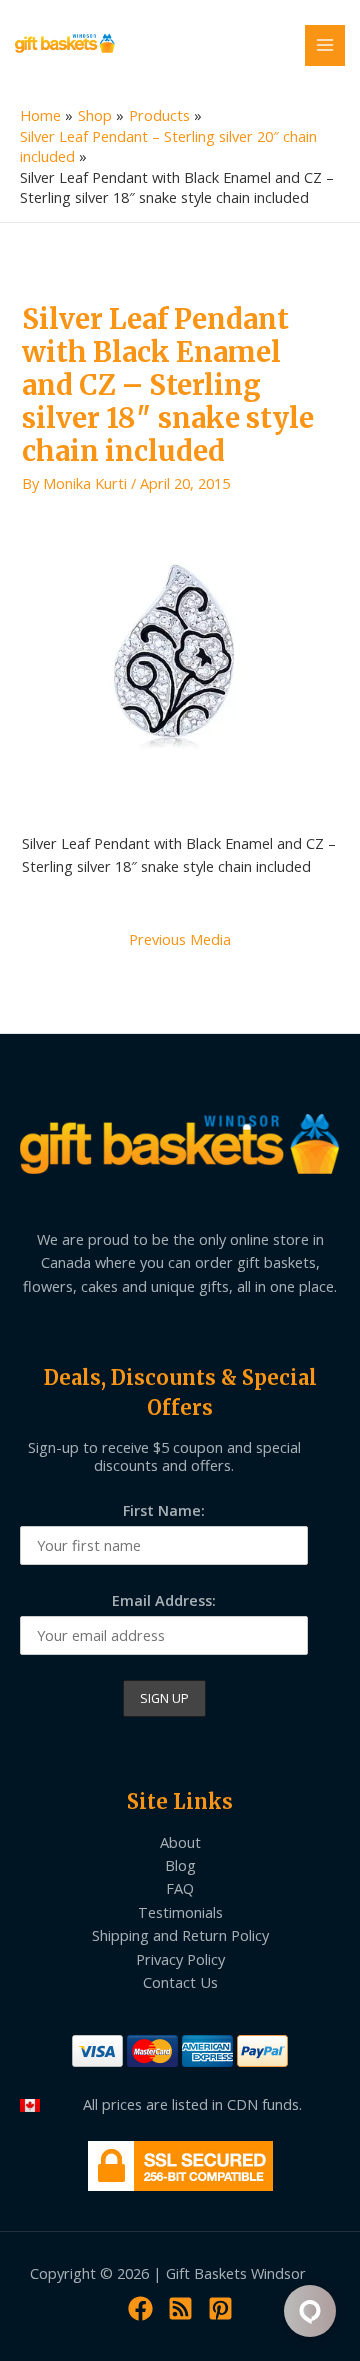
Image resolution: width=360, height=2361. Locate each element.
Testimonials (180, 1912)
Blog (180, 1865)
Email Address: (164, 1600)
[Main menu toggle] (325, 45)
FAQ (180, 1888)
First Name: (164, 1510)
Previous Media (180, 939)
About (180, 1842)
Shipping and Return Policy (180, 1935)
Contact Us (180, 1982)
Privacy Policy (180, 1959)
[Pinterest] (220, 2308)
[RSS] (180, 2308)
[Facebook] (140, 2308)
